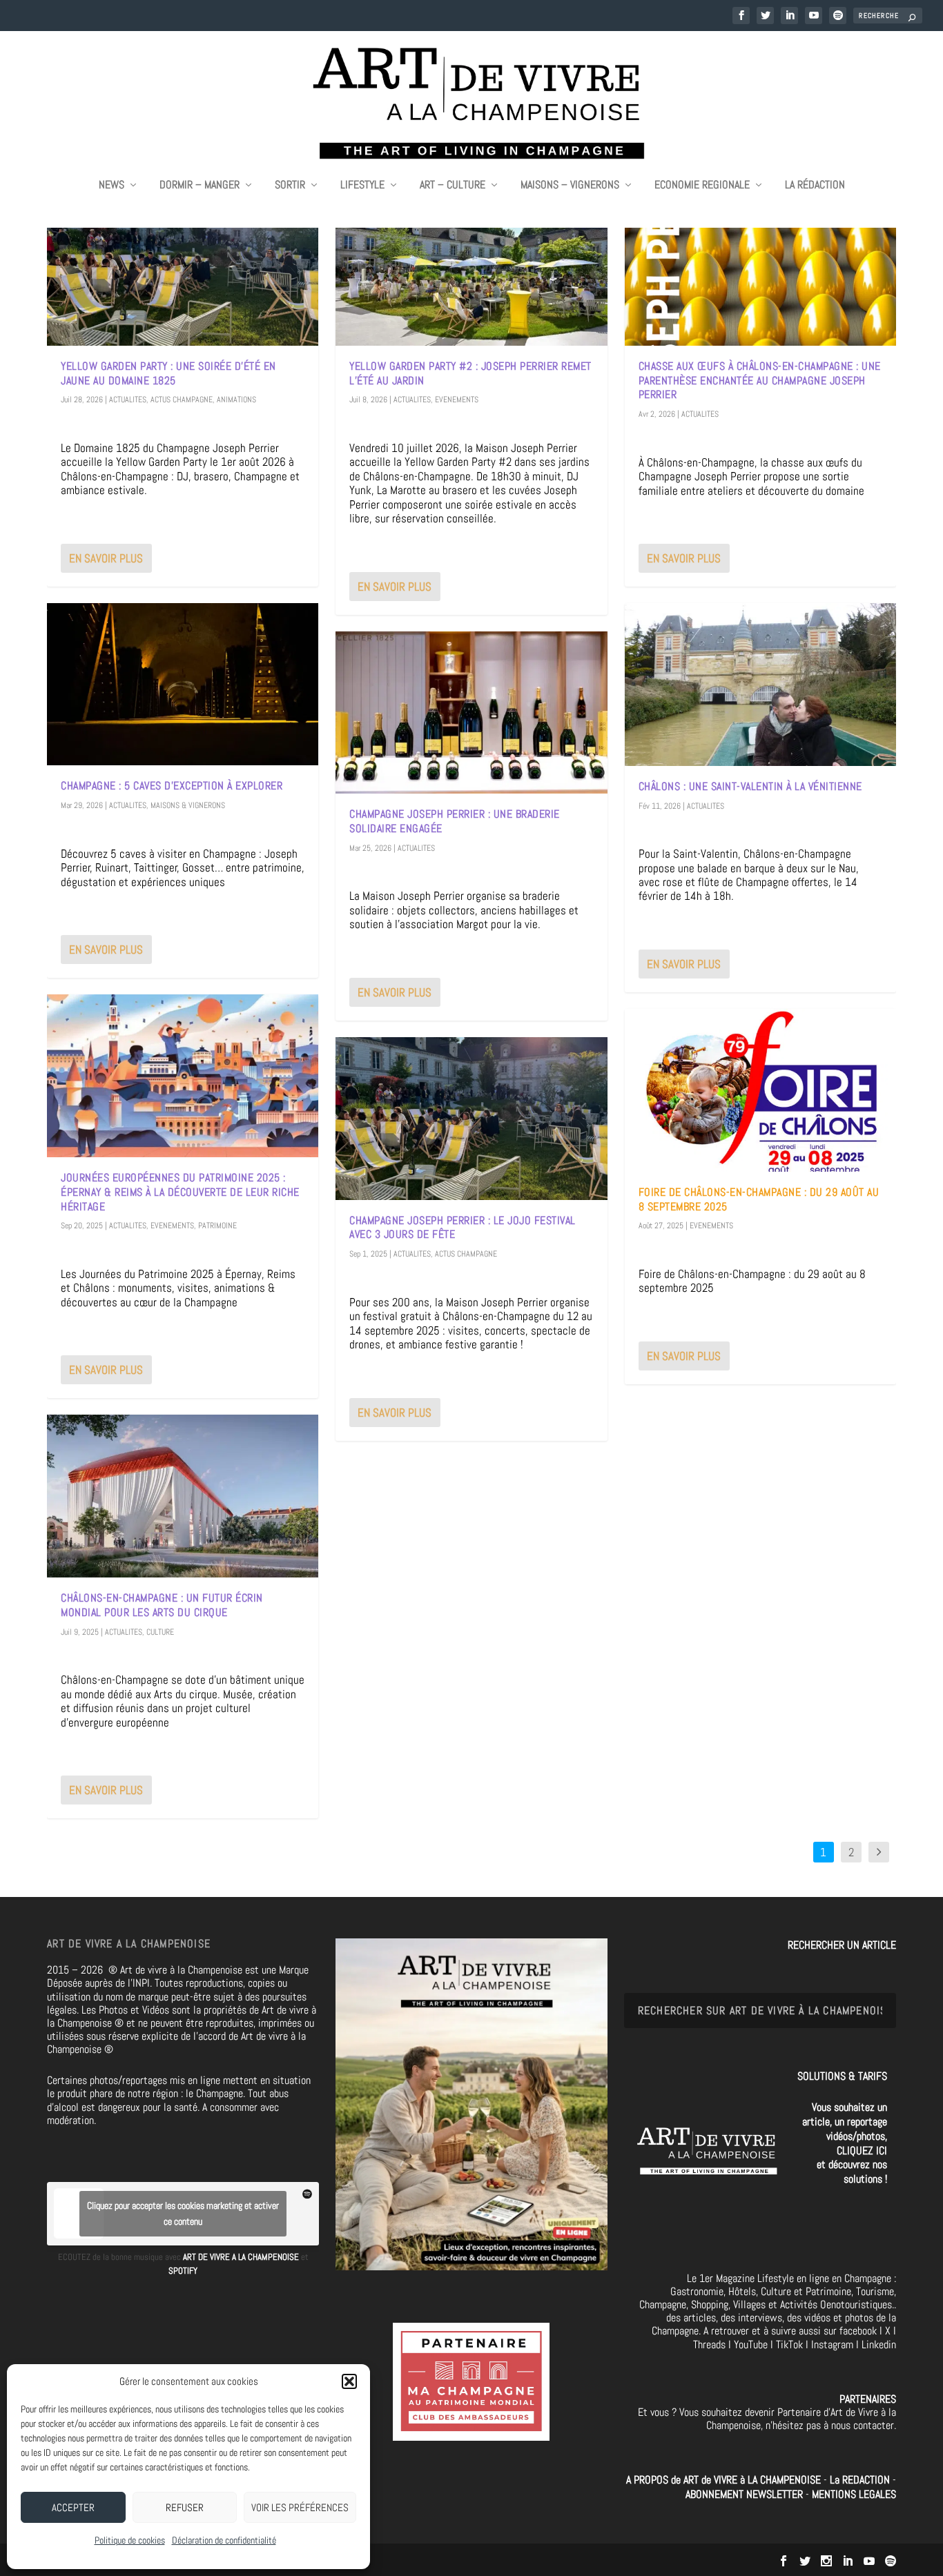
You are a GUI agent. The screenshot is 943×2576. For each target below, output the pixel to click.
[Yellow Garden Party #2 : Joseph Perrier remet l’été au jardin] (471, 264)
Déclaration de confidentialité (224, 2540)
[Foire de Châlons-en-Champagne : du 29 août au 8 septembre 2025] (760, 1090)
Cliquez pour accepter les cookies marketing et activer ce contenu (183, 2213)
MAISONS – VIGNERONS (570, 186)
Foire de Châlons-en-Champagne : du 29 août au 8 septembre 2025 (759, 1199)
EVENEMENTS (172, 1226)
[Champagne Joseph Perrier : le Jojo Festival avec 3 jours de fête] (471, 1119)
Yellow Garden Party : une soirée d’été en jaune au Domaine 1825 (168, 373)
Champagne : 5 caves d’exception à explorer (172, 786)
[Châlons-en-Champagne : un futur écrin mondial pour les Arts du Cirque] (183, 1496)
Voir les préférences (300, 2507)
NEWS (111, 186)
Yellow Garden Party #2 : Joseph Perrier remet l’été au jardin (470, 373)
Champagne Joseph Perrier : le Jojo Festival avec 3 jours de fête (463, 1228)
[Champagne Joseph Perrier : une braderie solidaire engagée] (471, 713)
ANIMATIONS (236, 400)
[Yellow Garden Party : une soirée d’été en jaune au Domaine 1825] (183, 264)
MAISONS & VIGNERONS (188, 805)
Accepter (73, 2507)
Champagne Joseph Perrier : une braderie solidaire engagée (455, 821)
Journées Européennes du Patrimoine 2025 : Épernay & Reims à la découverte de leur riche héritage (180, 1192)
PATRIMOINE (217, 1226)
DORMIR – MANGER (200, 186)
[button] (349, 2381)
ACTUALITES (128, 400)
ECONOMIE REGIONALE (702, 186)
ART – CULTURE (453, 186)
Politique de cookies (130, 2540)
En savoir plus (106, 558)
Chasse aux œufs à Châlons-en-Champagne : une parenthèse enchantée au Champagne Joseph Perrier (760, 381)
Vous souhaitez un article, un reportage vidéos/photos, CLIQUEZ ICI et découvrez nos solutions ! (845, 2143)
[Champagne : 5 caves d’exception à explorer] (183, 685)
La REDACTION (861, 2480)
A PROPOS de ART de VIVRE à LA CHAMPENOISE (723, 2480)
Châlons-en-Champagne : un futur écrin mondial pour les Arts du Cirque (162, 1605)
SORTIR (290, 186)
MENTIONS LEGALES (854, 2494)
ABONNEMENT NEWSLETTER (746, 2494)
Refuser (185, 2507)
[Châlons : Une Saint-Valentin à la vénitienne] (760, 685)
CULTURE (160, 1632)
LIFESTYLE (362, 186)
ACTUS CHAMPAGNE (182, 400)
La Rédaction (815, 186)
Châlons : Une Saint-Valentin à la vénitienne (750, 786)
